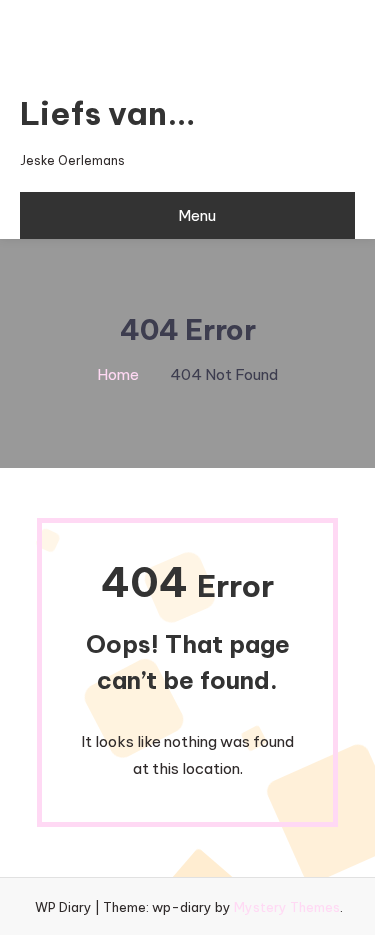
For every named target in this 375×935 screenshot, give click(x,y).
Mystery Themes (287, 907)
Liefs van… (108, 113)
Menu (197, 215)
